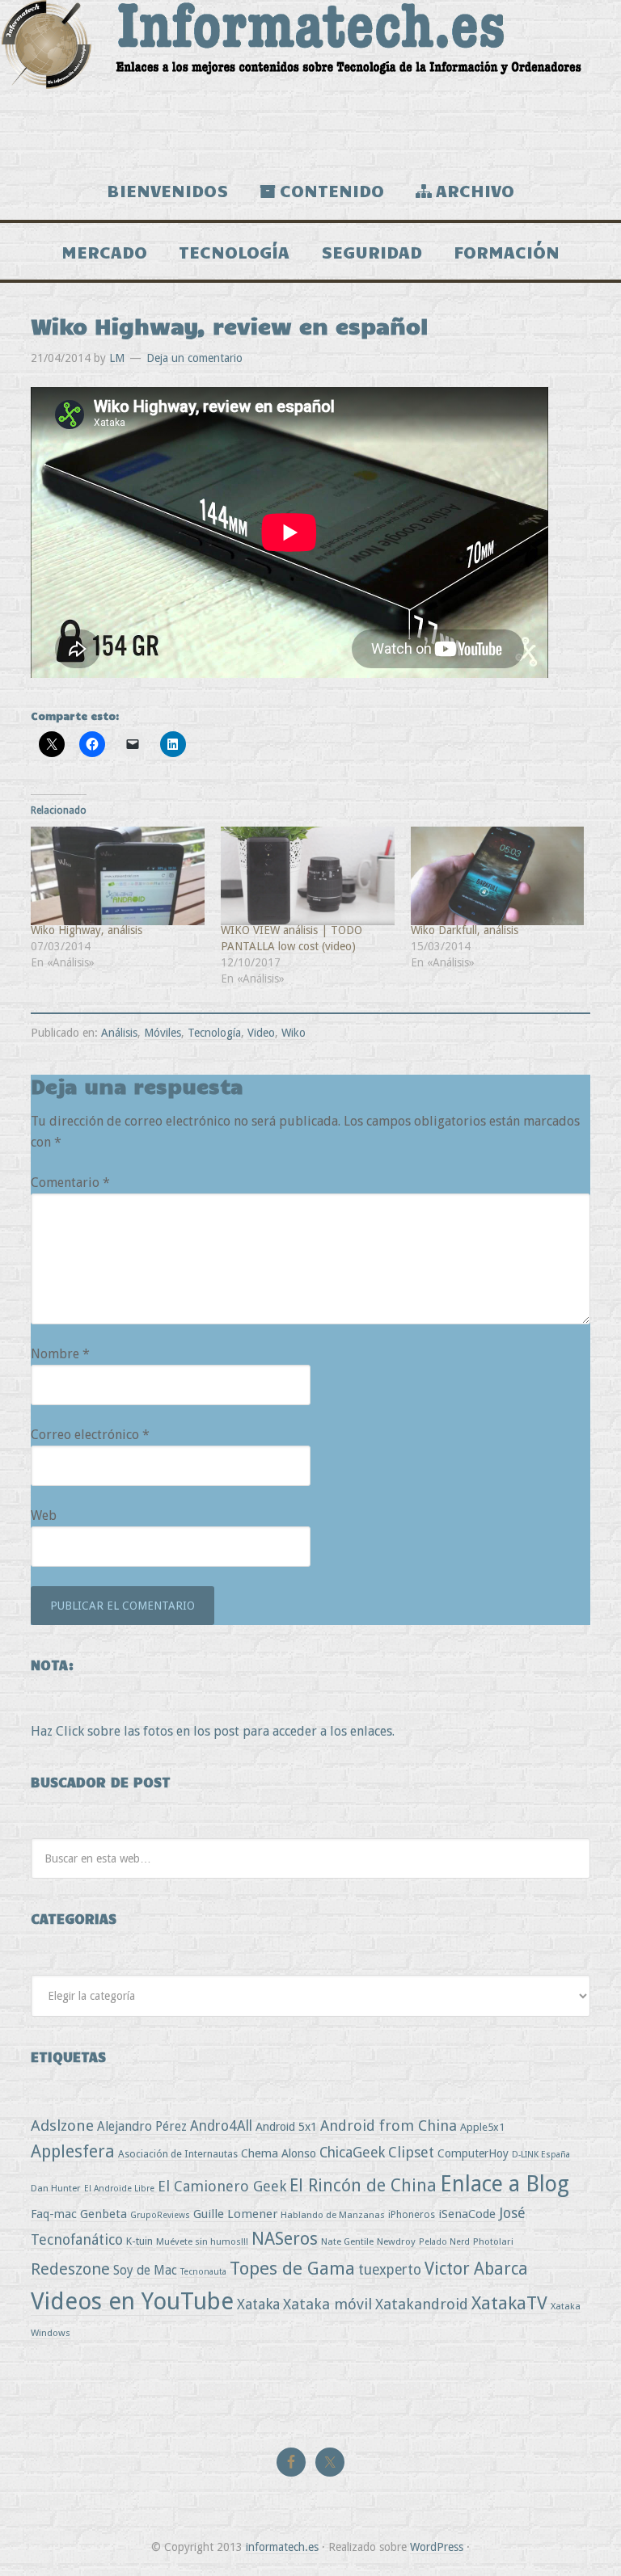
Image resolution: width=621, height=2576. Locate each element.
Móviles (163, 1033)
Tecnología (214, 1033)
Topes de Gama (292, 2268)
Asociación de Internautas (178, 2154)
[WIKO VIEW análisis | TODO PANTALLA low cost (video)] (308, 876)
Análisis (119, 1033)
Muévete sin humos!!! (202, 2241)
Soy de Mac (145, 2270)
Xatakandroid (422, 2304)
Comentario (70, 1183)
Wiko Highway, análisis (87, 930)
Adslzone (62, 2126)
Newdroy (396, 2241)
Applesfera (73, 2151)
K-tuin (139, 2241)
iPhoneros (412, 2214)
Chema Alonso (279, 2153)
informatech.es (282, 2547)
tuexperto (390, 2270)
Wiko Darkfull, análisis (465, 930)
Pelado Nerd (444, 2242)
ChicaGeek (352, 2153)
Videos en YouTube (132, 2301)
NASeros (285, 2239)
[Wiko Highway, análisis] (118, 876)
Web (44, 1515)
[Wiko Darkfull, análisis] (498, 876)
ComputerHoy (473, 2153)
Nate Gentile (347, 2241)
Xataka (258, 2304)
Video (261, 1033)
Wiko (294, 1033)
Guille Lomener (235, 2214)
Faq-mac (54, 2214)
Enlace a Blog (505, 2184)
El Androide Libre (119, 2189)
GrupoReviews (160, 2215)
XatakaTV (509, 2303)
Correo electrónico (90, 1435)
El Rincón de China (363, 2185)
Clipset (411, 2152)
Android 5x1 (286, 2126)
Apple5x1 (482, 2127)
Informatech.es (310, 81)
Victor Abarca (476, 2269)
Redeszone (70, 2269)
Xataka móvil (327, 2304)
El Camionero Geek (222, 2186)
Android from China (389, 2126)
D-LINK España (541, 2155)
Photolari (493, 2241)
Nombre (60, 1354)
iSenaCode (467, 2214)
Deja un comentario (194, 358)
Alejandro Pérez (142, 2126)
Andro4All (221, 2126)
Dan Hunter (56, 2188)
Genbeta (103, 2214)
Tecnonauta (203, 2272)
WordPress (437, 2547)
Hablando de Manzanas (333, 2215)
